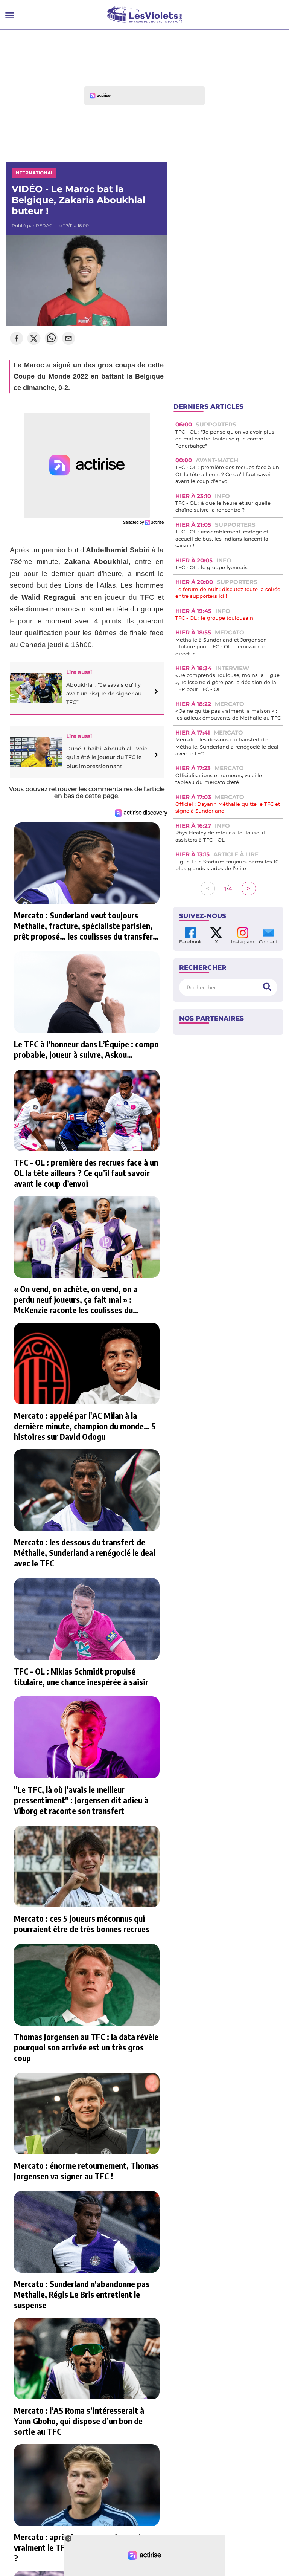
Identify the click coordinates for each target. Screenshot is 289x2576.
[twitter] (34, 339)
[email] (68, 339)
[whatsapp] (51, 339)
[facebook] (17, 339)
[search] (267, 987)
